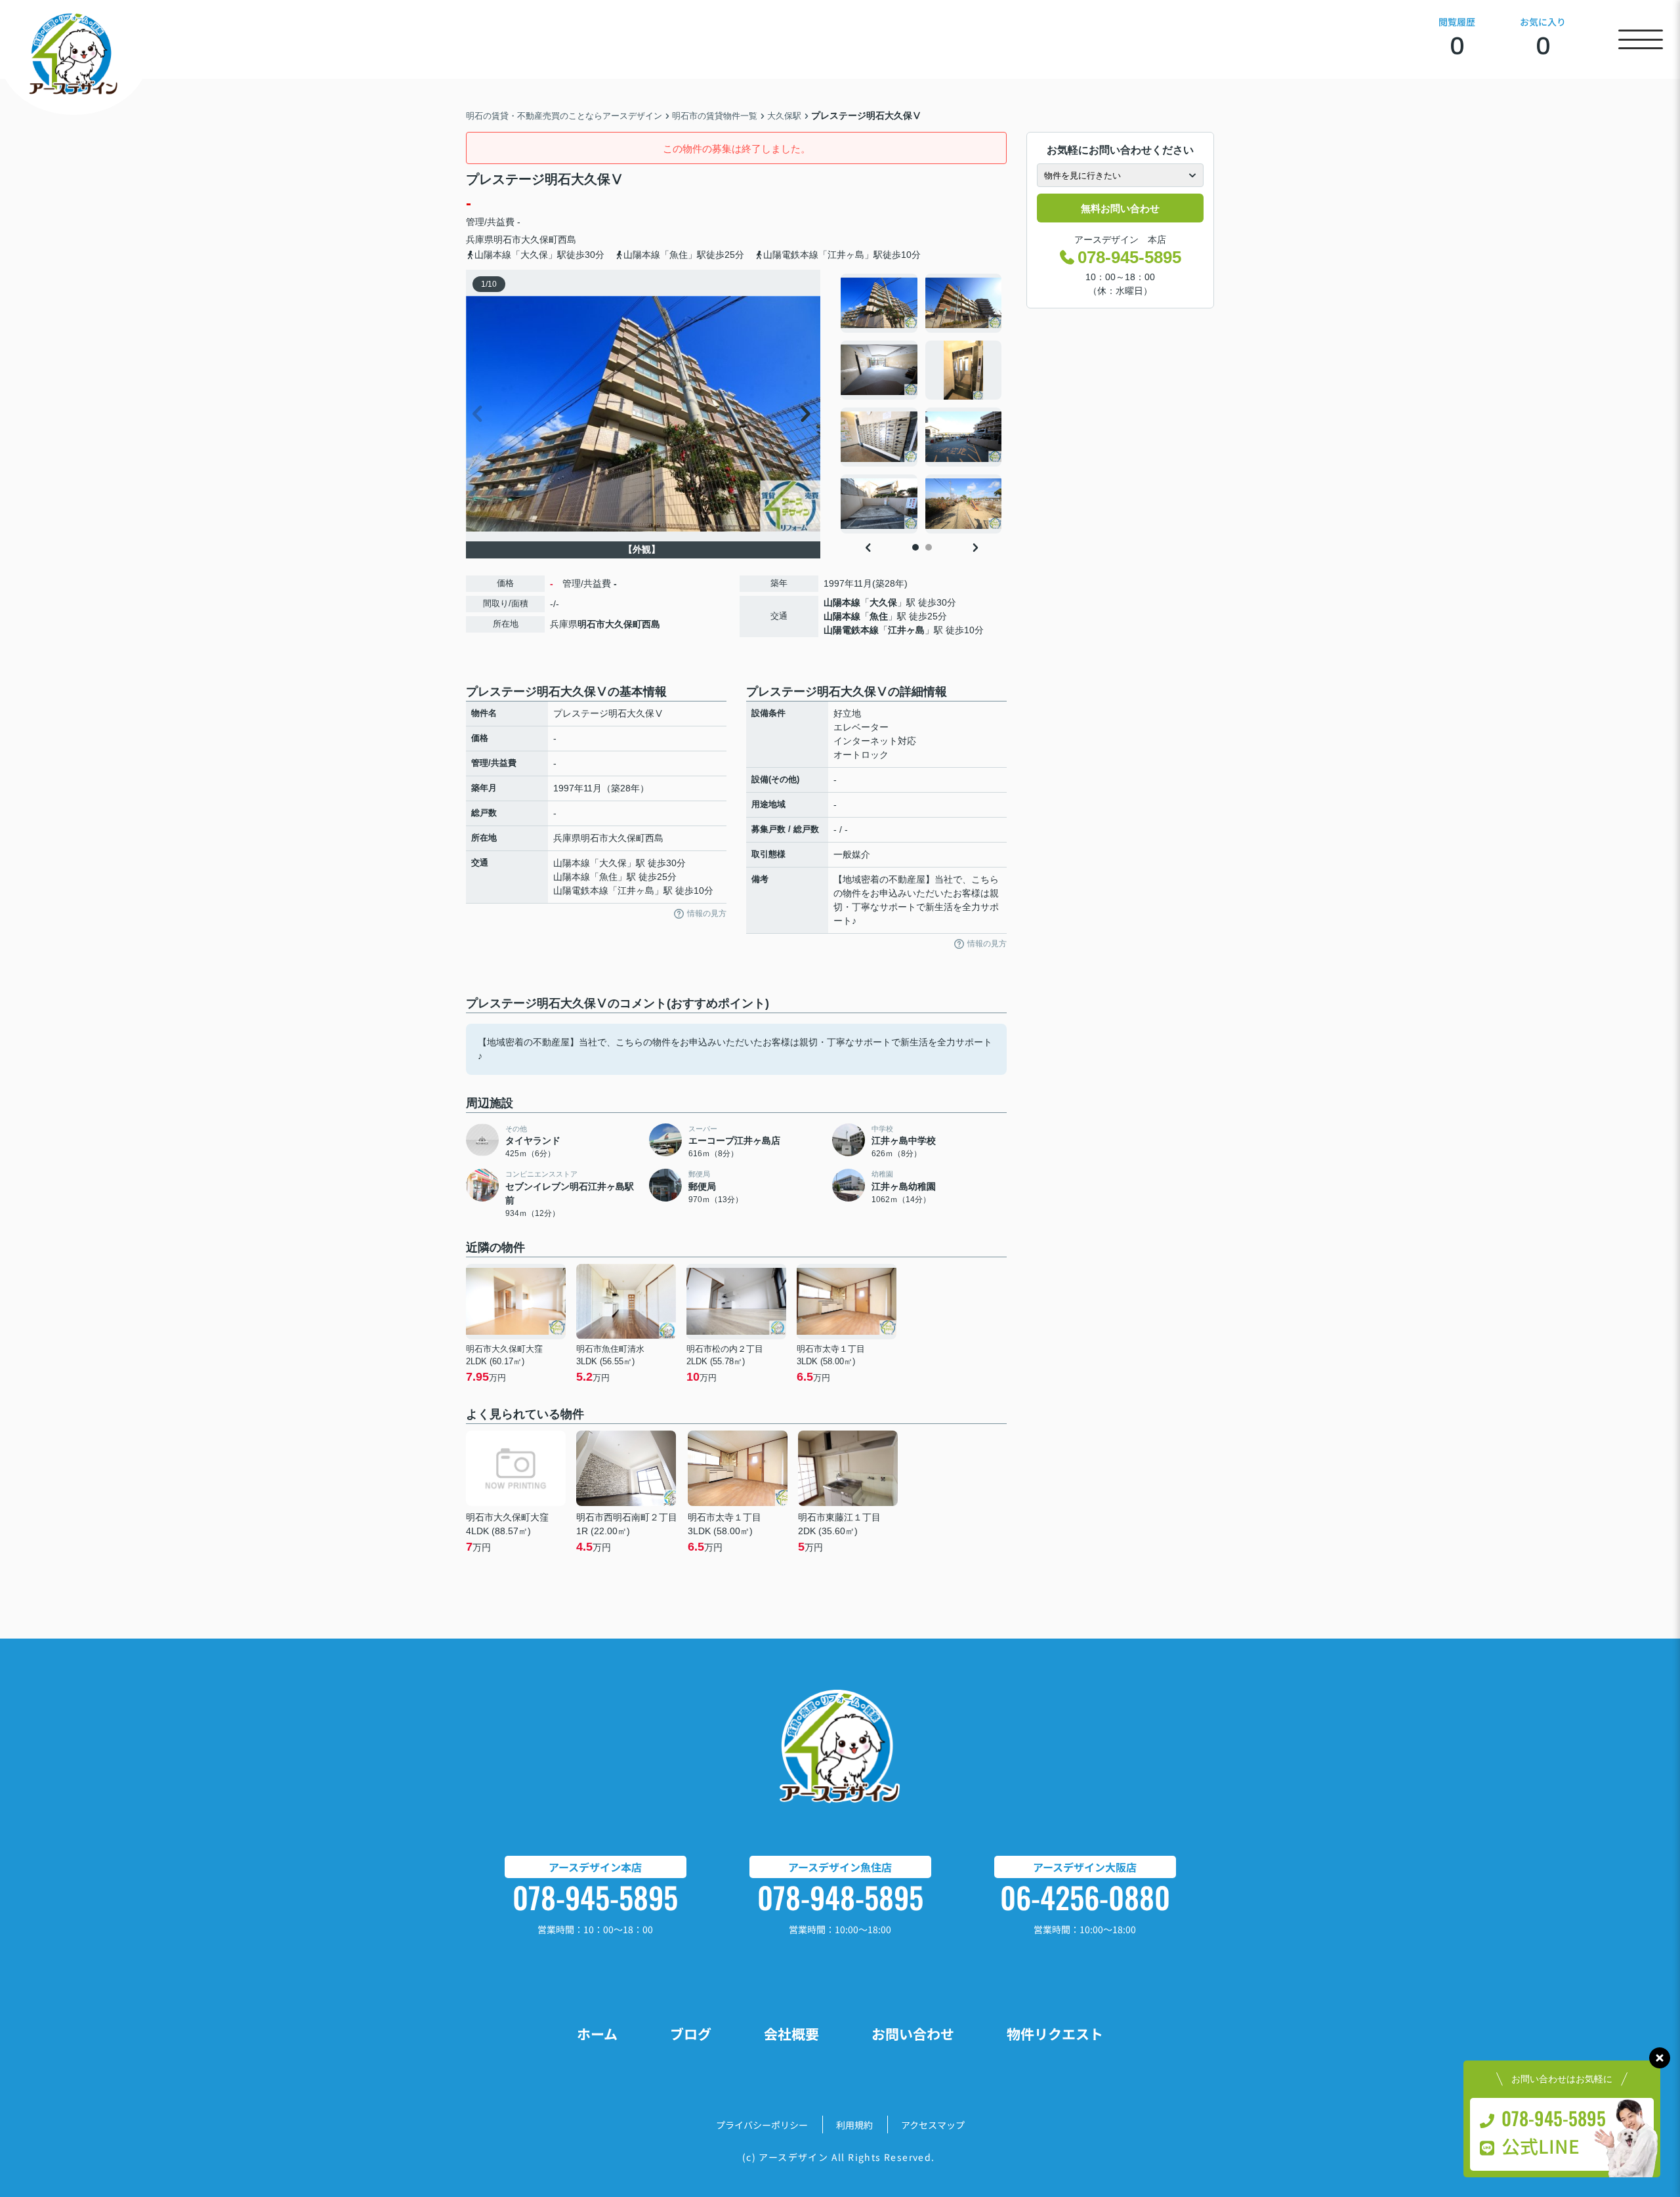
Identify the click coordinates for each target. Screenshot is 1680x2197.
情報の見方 (707, 913)
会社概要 (791, 2034)
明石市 (507, 240)
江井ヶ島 (906, 630)
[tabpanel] (922, 404)
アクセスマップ (933, 2125)
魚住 (879, 616)
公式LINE (1541, 2146)
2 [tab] (929, 547)
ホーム (597, 2034)
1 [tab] (915, 547)
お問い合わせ (913, 2034)
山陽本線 (842, 602)
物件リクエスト (1055, 2034)
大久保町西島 (549, 240)
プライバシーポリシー (762, 2125)
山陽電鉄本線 (851, 630)
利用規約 (854, 2125)
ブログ (691, 2034)
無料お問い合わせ (1120, 208)
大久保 (883, 602)
